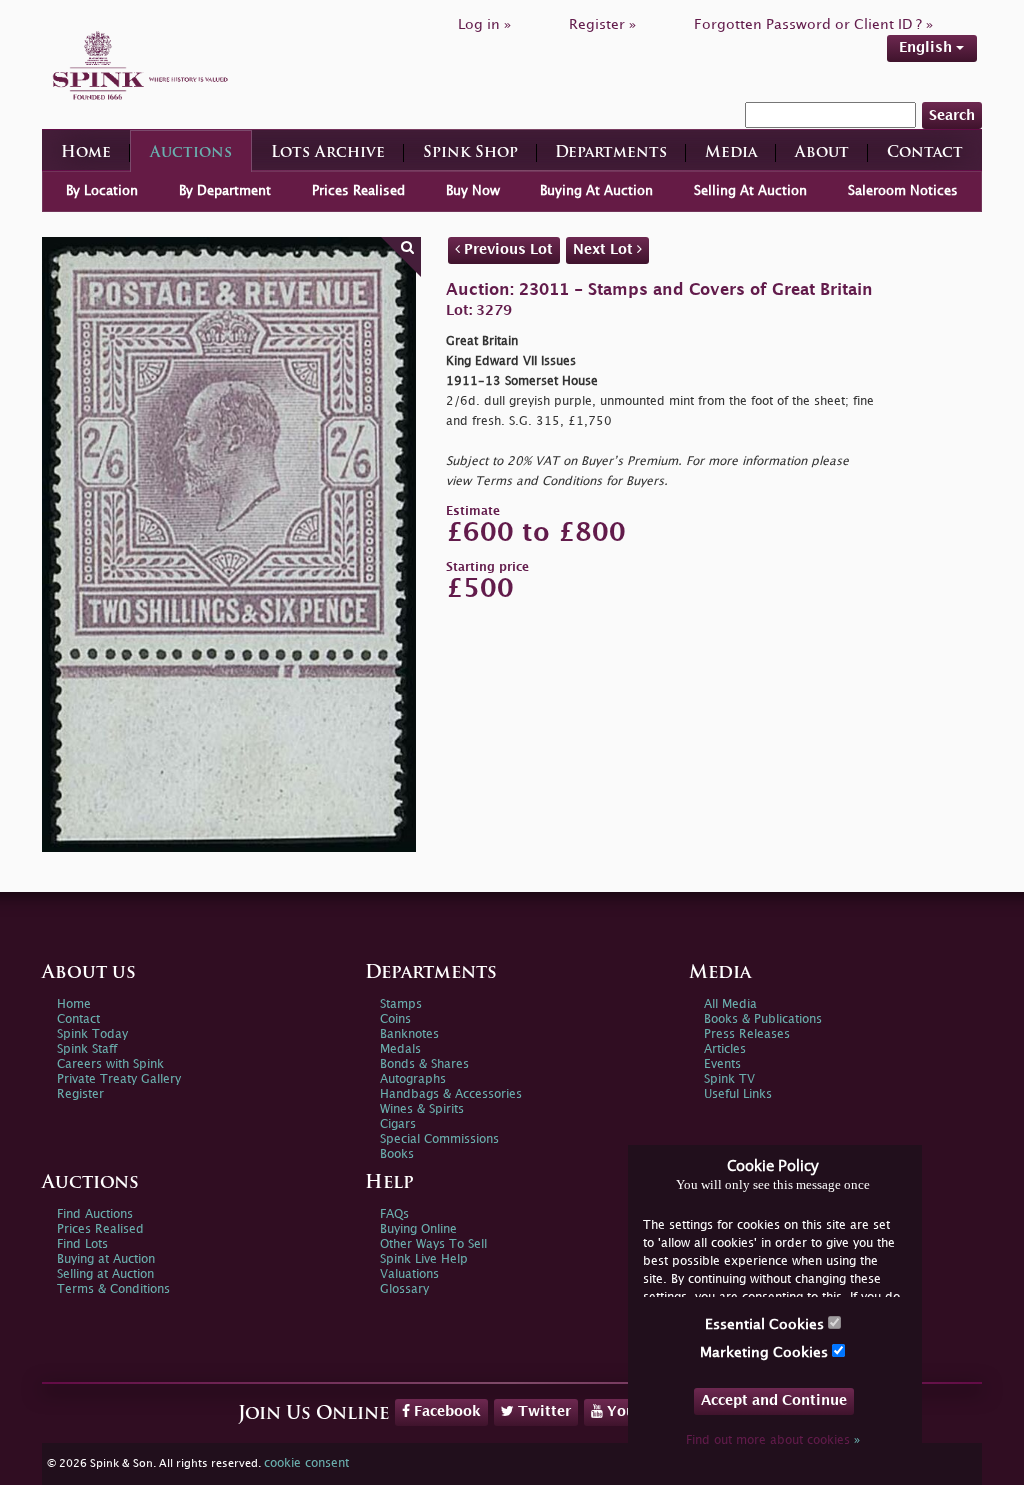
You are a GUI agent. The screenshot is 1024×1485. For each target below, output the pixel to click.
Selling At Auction (750, 191)
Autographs (413, 1079)
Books (397, 1154)
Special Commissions (439, 1139)
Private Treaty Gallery (119, 1079)
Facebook (445, 1411)
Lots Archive (328, 153)
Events (722, 1064)
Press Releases (747, 1034)
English (927, 47)
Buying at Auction (106, 1259)
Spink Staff (87, 1049)
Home (86, 153)
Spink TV (729, 1079)
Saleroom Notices (903, 191)
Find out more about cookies (773, 1440)
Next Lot (605, 249)
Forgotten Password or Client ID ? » (813, 24)
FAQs (394, 1214)
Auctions (191, 153)
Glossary (404, 1289)
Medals (400, 1049)
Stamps (401, 1004)
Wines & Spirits (422, 1109)
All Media (730, 1004)
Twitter (542, 1411)
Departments (611, 153)
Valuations (409, 1274)
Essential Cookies (766, 1324)
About (822, 153)
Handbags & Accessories (451, 1094)
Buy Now (473, 191)
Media (731, 153)
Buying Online (418, 1229)
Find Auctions (95, 1214)
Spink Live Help (424, 1259)
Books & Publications (763, 1019)
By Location (102, 191)
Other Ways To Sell (433, 1244)
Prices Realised (358, 191)
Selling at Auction (105, 1274)
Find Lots (82, 1244)
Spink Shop (470, 153)
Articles (725, 1049)
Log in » (484, 24)
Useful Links (738, 1094)
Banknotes (409, 1034)
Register (80, 1094)
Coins (395, 1019)
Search (952, 115)
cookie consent (306, 1463)
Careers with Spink (110, 1064)
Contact (925, 153)
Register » (602, 24)
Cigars (398, 1124)
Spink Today (92, 1034)
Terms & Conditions (113, 1289)
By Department (225, 191)
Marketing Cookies (766, 1352)
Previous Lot (506, 249)
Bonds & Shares (424, 1064)
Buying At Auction (596, 191)
